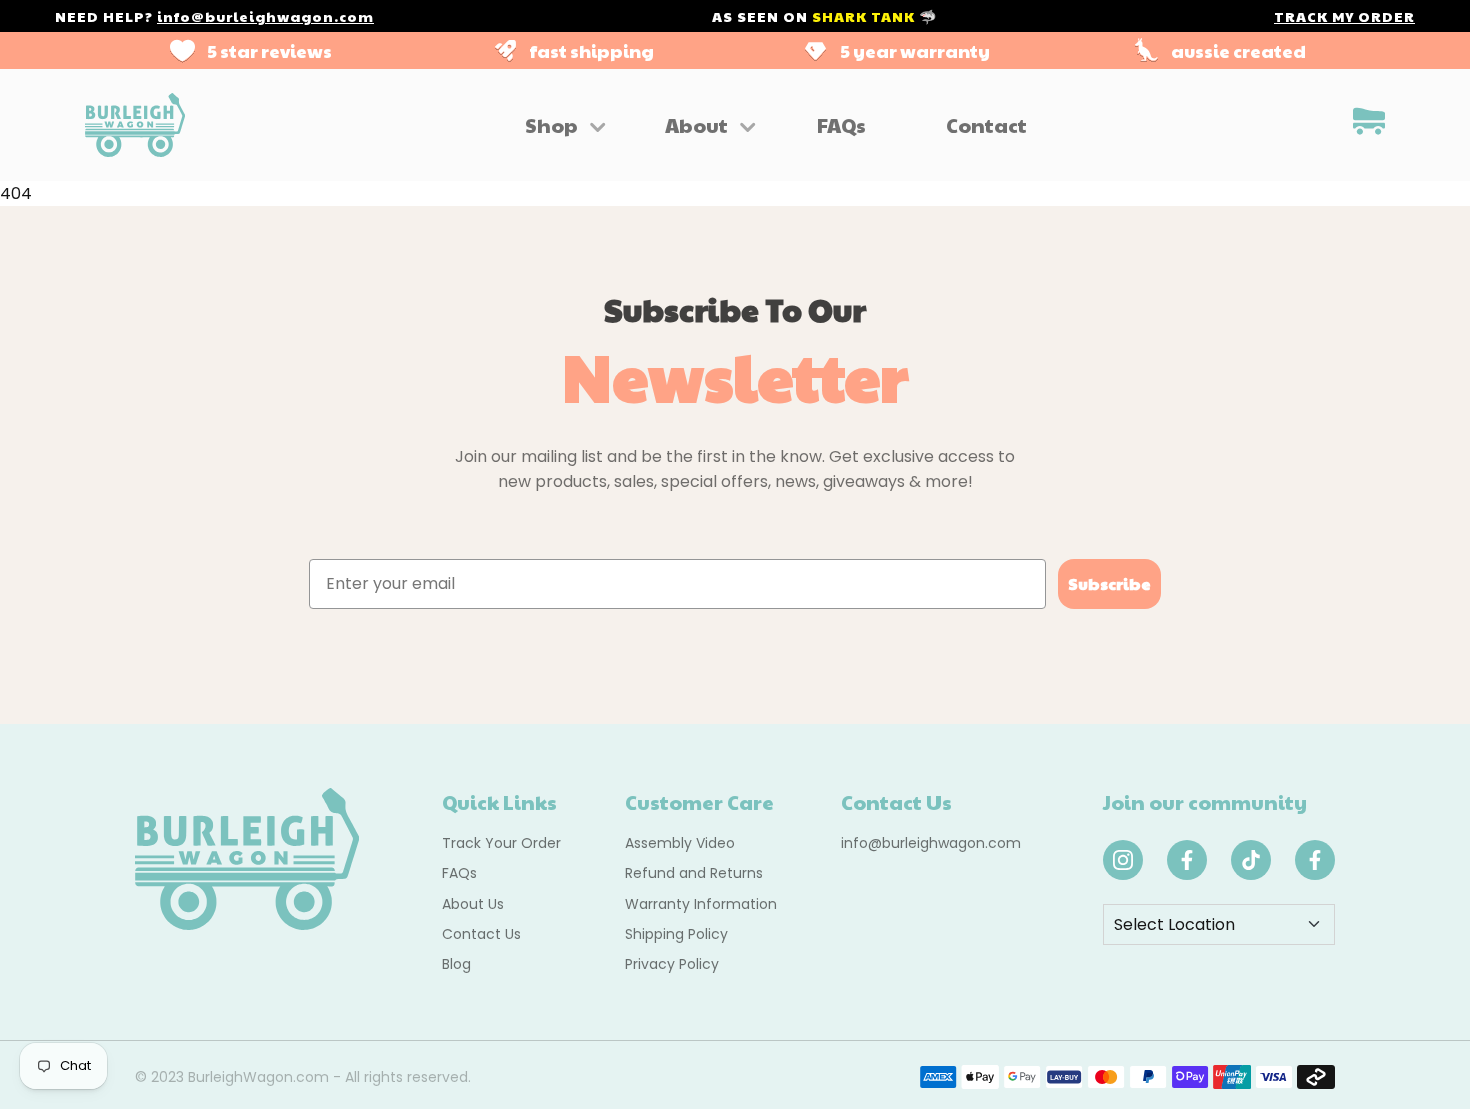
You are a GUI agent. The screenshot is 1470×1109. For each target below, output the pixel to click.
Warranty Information (701, 904)
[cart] (1369, 124)
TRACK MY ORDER (1344, 16)
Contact (986, 125)
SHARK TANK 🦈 (874, 16)
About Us (473, 904)
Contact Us (481, 934)
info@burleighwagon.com (265, 16)
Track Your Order (501, 843)
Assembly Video (680, 843)
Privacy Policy (672, 964)
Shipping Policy (676, 934)
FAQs (841, 125)
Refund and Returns (694, 873)
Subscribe (1109, 583)
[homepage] (135, 125)
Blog (456, 964)
